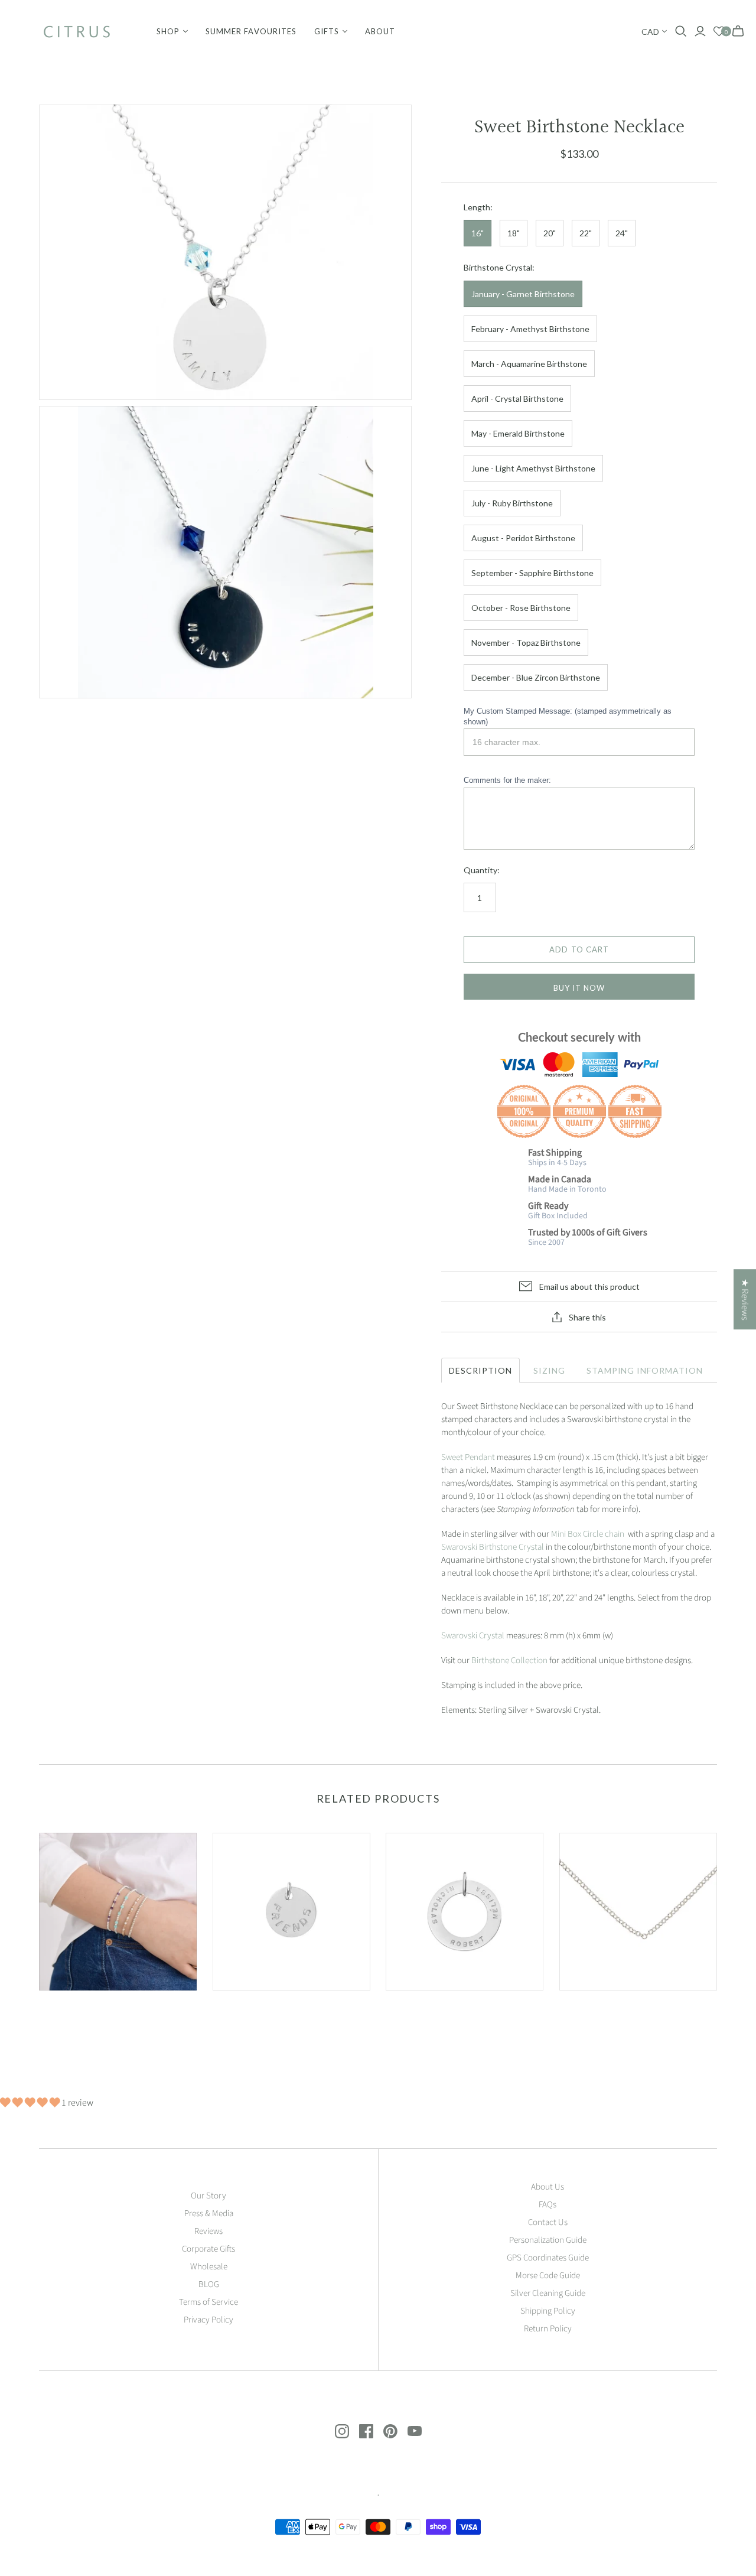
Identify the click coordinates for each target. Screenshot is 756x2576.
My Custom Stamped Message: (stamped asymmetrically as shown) (568, 716)
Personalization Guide (548, 2240)
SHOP (168, 31)
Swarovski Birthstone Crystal (493, 1547)
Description (480, 1370)
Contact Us (548, 2222)
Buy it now (579, 988)
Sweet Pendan (467, 1457)
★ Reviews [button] (745, 1299)
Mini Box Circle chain (589, 1534)
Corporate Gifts (208, 2249)
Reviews (208, 2231)
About (380, 31)
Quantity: (482, 870)
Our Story (208, 2196)
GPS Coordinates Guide (548, 2258)
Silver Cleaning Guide (548, 2293)
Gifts (327, 31)
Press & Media (209, 2214)
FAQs (548, 2205)
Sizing (549, 1370)
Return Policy (548, 2329)
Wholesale (209, 2267)
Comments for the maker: (507, 780)
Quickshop (77, 2011)
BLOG (209, 2284)
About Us (548, 2187)
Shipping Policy (548, 2311)
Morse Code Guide (548, 2276)
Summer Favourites (251, 31)
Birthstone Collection (509, 1661)
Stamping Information (645, 1370)
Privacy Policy (208, 2320)
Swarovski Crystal (473, 1636)
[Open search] (681, 31)
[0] (719, 32)
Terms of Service (208, 2302)
